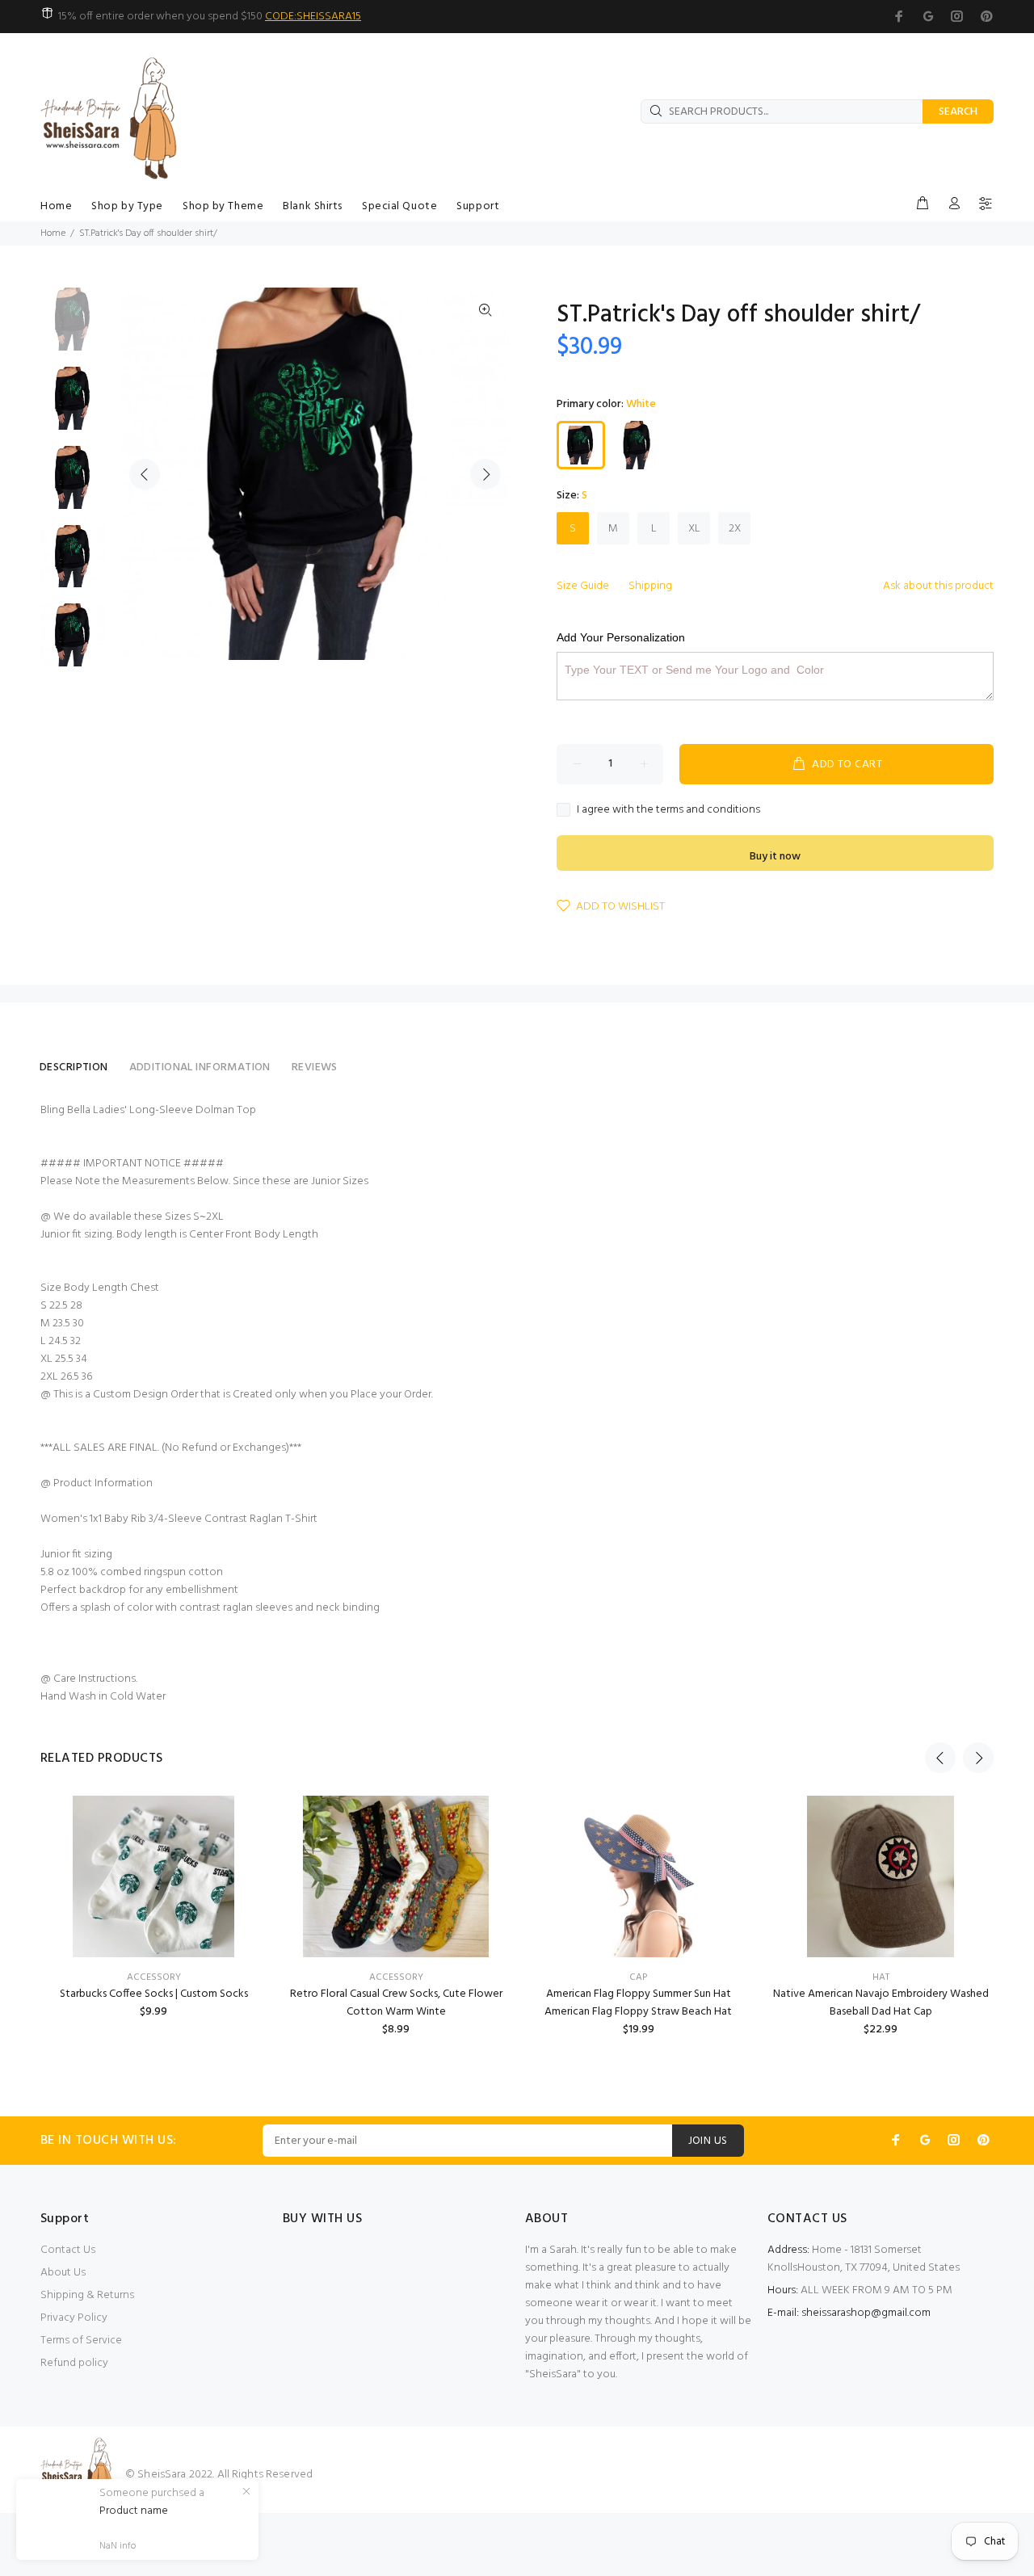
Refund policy (74, 2363)
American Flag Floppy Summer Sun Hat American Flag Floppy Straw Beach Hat (638, 2003)
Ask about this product (938, 586)
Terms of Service (81, 2341)
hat (881, 1977)
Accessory (154, 1977)
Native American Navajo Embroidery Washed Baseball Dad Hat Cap (881, 2003)
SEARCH (958, 112)
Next (485, 474)
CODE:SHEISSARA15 (313, 17)
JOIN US (708, 2141)
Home (53, 233)
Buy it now (775, 857)
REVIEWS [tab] (315, 1067)
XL (694, 529)
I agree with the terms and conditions (668, 810)
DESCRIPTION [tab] (74, 1067)
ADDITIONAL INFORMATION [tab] (200, 1067)
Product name (134, 2511)
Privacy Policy (74, 2318)
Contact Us (68, 2250)
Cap (638, 1977)
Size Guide (583, 586)
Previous (145, 474)
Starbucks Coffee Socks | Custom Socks (154, 1994)
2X (735, 529)
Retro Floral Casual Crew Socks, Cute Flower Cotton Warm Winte (396, 2003)
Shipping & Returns (87, 2295)
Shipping (650, 586)
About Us (63, 2273)
